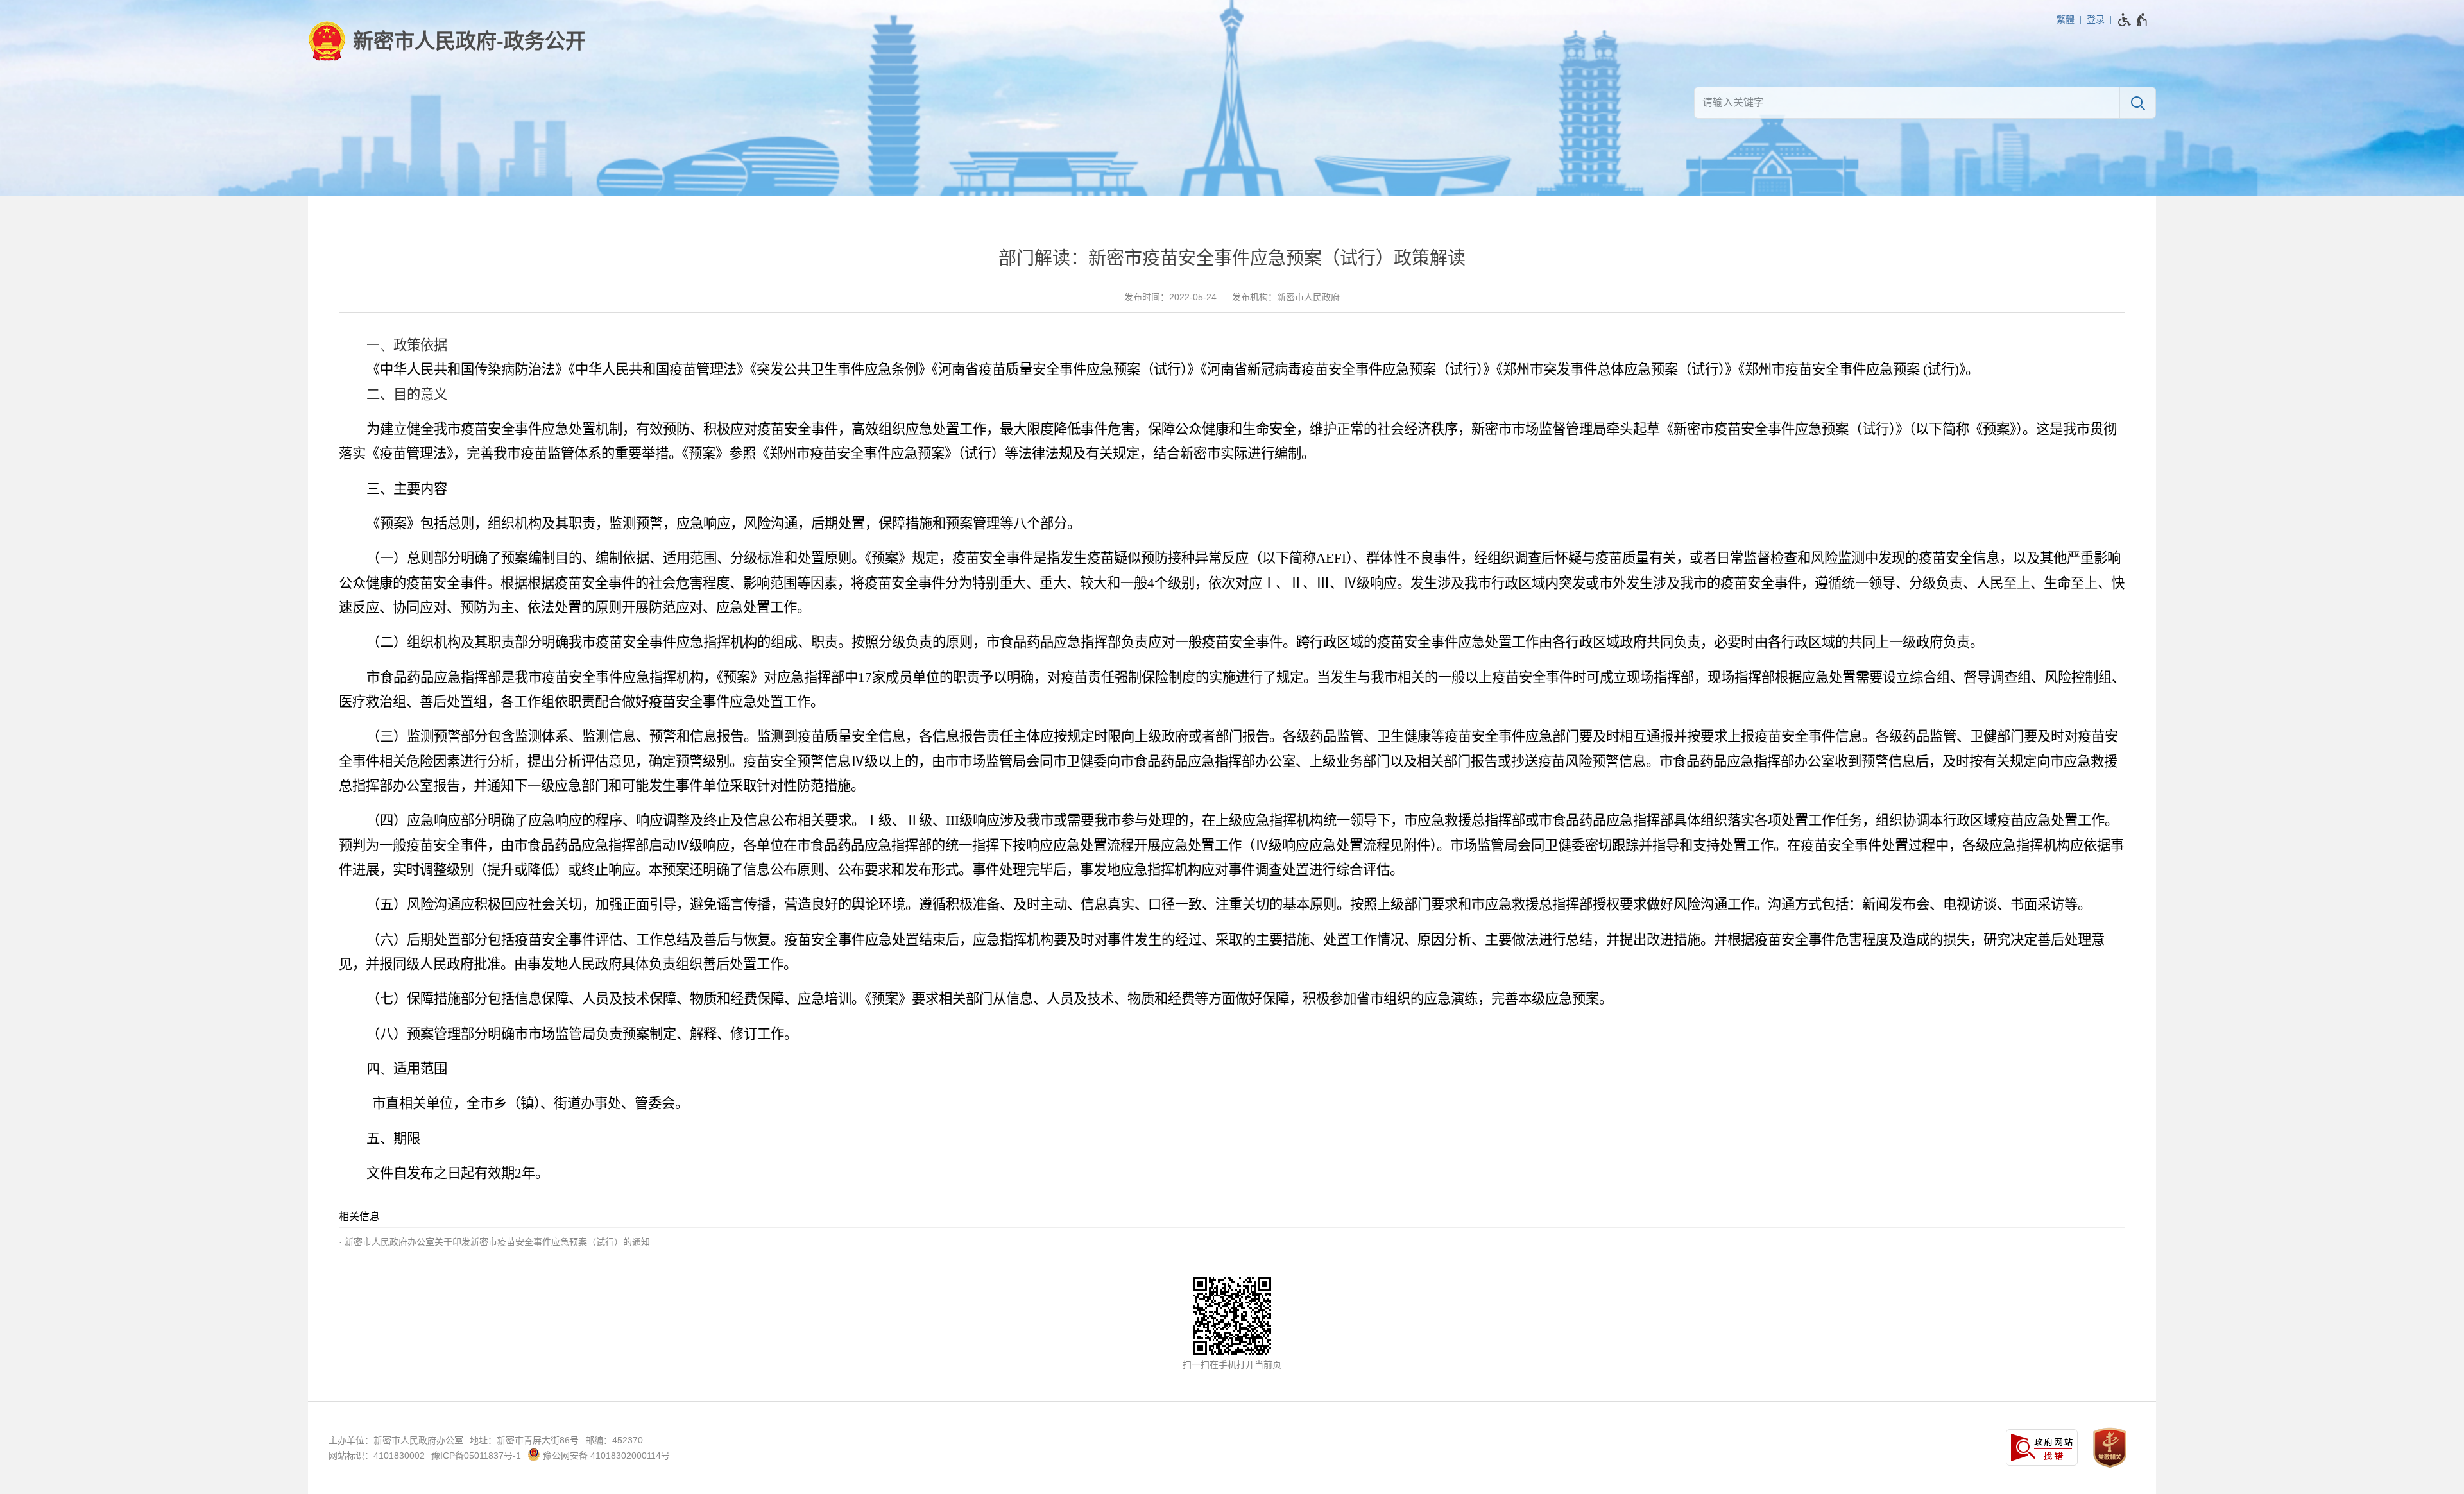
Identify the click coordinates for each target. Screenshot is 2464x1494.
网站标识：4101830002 (377, 1456)
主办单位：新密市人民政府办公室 (396, 1440)
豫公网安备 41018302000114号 (605, 1456)
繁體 (2066, 19)
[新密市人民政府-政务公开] (447, 41)
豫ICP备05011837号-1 (476, 1456)
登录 (2096, 19)
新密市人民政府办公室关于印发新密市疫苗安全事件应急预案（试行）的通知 (497, 1242)
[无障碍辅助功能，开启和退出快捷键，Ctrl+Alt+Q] (2133, 20)
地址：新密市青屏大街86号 (524, 1440)
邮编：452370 (614, 1440)
